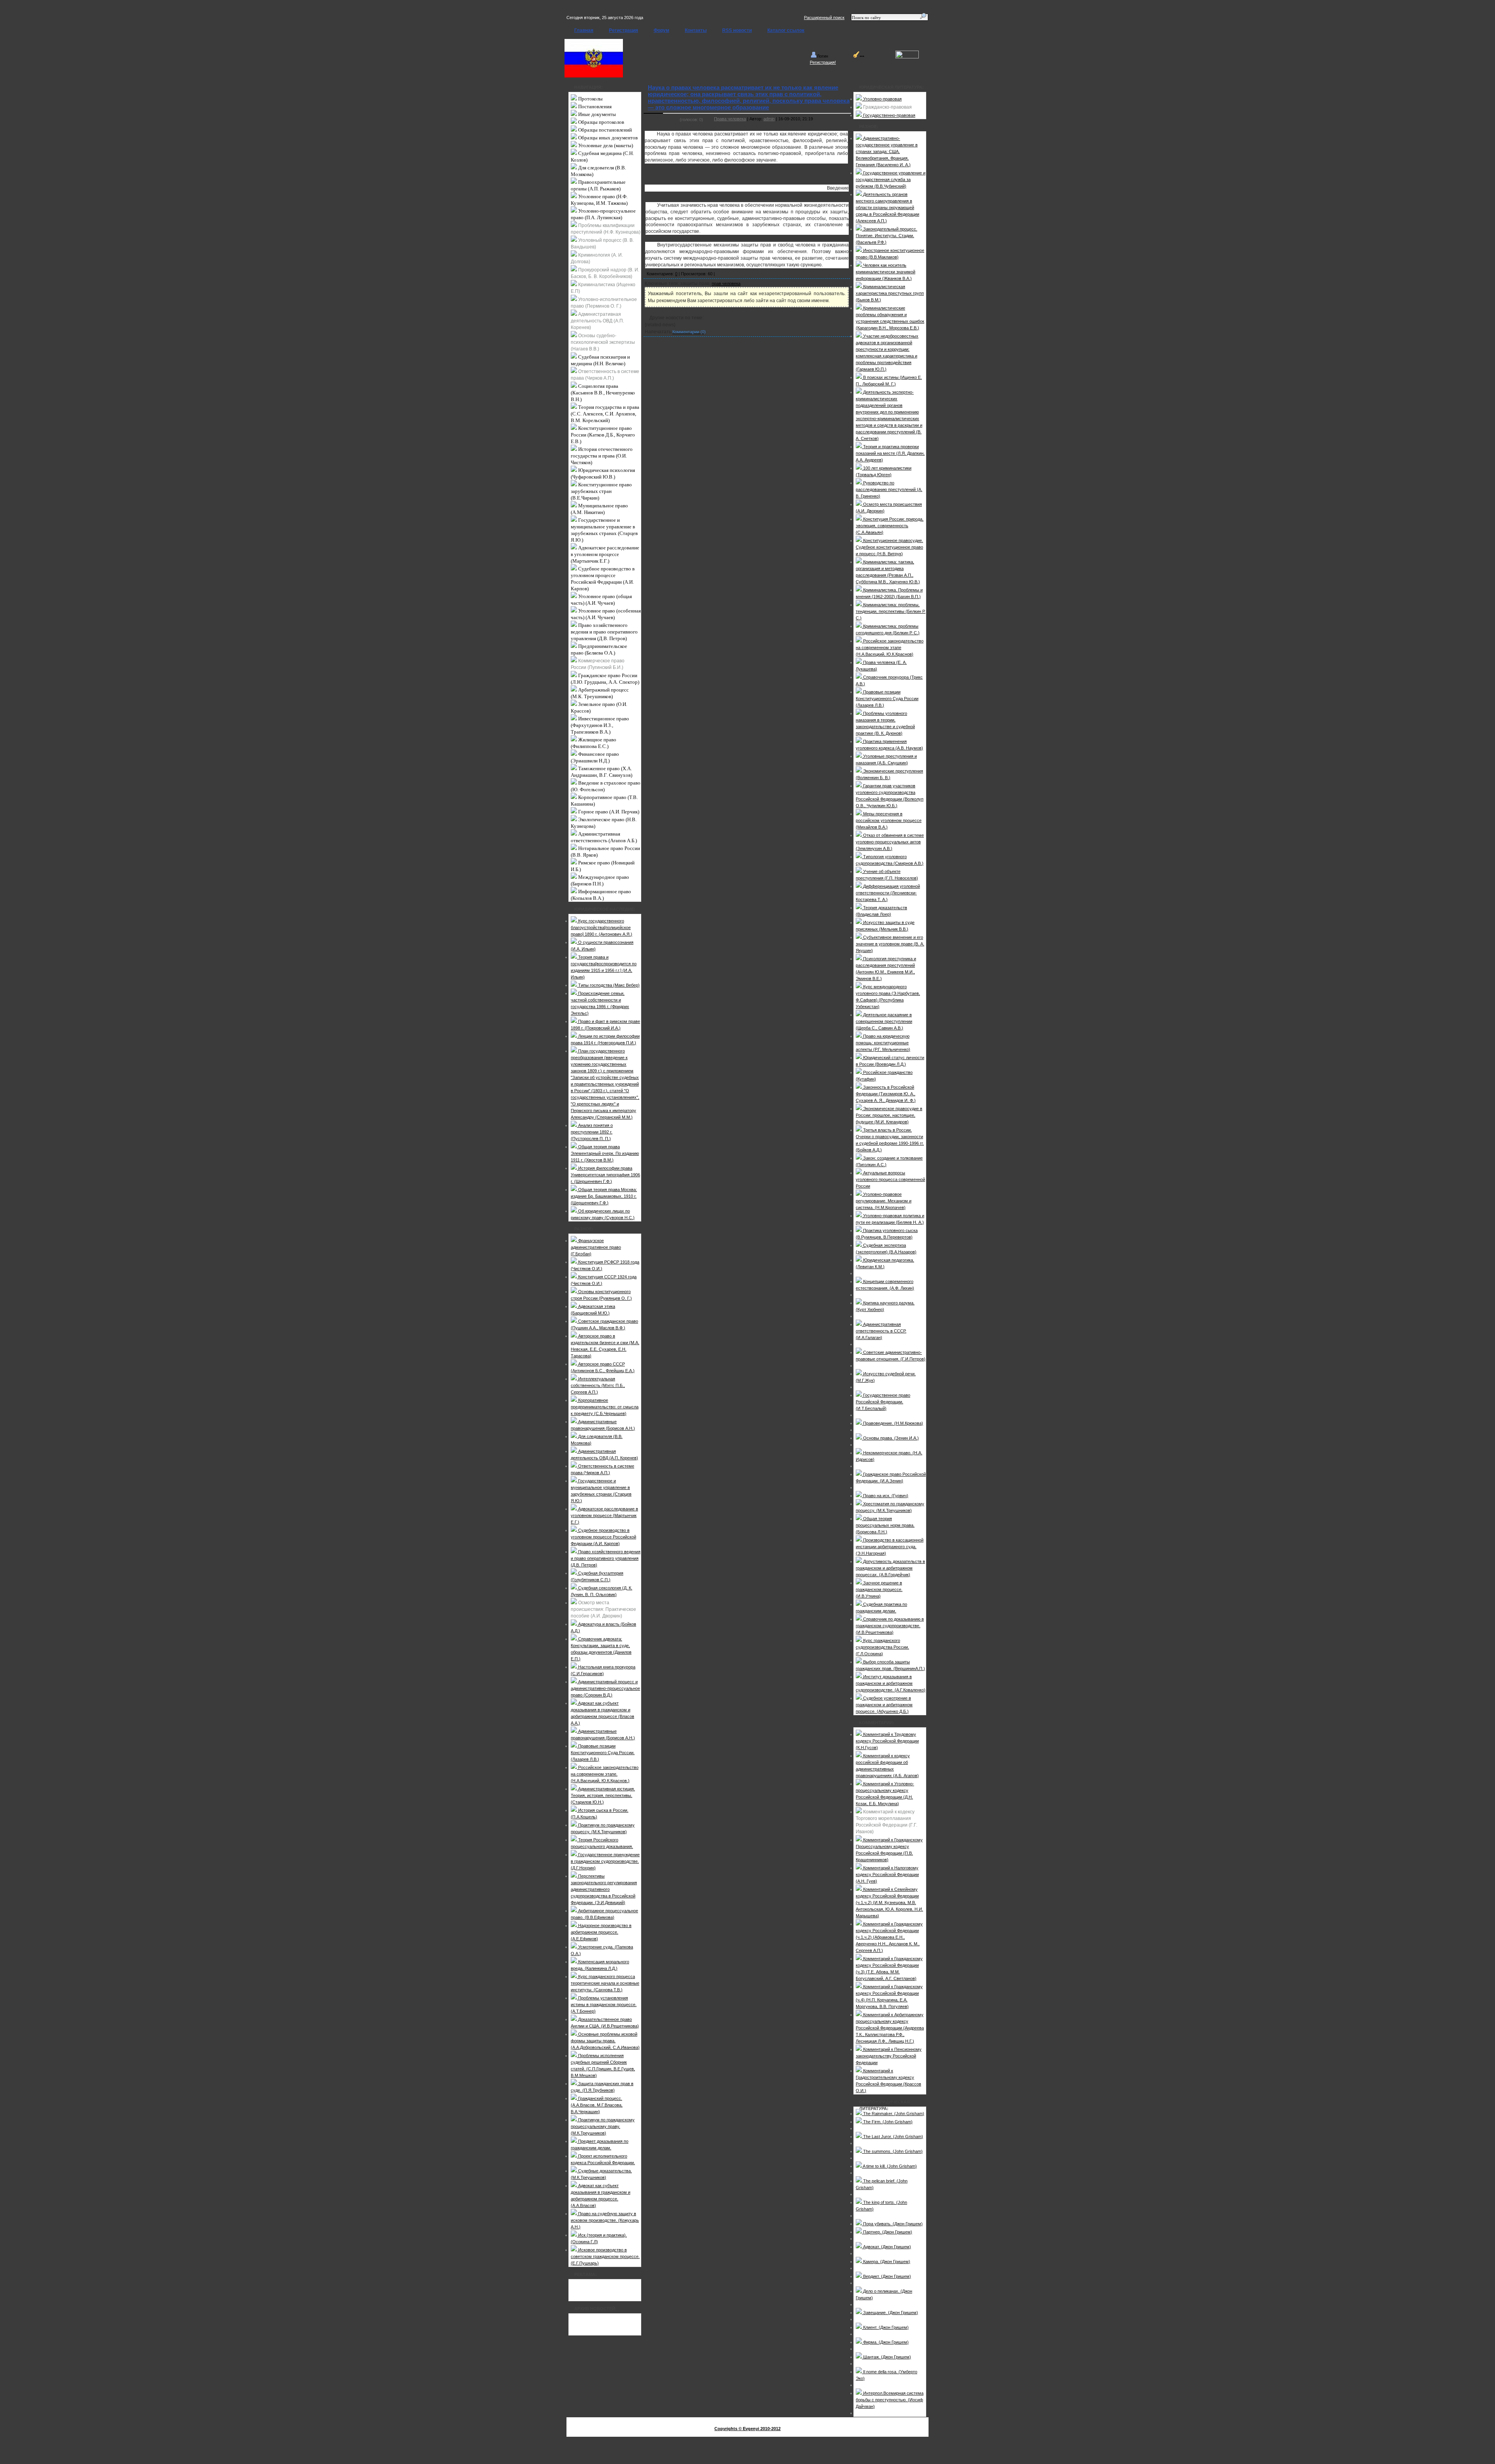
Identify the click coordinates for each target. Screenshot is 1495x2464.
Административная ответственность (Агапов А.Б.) (604, 837)
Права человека (730, 119)
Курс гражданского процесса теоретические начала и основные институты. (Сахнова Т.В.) (605, 1983)
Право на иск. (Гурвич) (885, 1496)
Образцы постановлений (604, 130)
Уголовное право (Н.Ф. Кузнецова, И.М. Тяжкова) (599, 200)
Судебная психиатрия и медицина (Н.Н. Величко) (600, 360)
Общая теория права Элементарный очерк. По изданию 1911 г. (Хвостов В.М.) (605, 1153)
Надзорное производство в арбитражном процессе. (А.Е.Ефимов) (601, 1932)
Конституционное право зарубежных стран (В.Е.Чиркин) (601, 491)
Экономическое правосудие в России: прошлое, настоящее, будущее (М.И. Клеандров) (889, 1115)
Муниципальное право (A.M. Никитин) (599, 509)
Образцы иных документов (607, 138)
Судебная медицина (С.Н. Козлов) (602, 157)
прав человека (726, 283)
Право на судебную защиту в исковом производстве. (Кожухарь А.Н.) (605, 2220)
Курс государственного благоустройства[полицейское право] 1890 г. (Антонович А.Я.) (602, 928)
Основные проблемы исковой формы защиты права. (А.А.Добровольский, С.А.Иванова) (605, 2041)
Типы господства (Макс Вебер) (608, 985)
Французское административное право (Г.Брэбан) (596, 1247)
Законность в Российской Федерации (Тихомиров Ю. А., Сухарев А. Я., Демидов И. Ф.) (886, 1094)
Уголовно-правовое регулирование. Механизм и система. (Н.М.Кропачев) (884, 1201)
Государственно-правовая (889, 115)
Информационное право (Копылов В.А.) (601, 895)
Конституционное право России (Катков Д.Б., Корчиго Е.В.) (603, 435)
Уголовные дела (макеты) (605, 145)
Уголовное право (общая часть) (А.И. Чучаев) (601, 600)
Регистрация (624, 30)
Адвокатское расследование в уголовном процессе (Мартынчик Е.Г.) (605, 554)
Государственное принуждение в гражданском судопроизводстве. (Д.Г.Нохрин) (605, 1861)
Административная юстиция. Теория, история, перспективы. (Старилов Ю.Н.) (603, 1795)
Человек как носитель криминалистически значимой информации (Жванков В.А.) (886, 272)
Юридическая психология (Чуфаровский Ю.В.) (603, 473)
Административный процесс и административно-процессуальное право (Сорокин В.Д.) (605, 1688)
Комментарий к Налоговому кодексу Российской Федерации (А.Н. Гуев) (887, 1874)
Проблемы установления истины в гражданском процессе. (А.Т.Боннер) (604, 2005)
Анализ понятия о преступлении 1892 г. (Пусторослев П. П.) (592, 1132)
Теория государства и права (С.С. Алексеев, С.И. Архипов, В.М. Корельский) (605, 414)
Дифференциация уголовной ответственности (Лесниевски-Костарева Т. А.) (888, 893)
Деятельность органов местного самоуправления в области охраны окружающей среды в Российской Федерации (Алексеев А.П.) (887, 208)
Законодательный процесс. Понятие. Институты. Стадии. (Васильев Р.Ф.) (886, 236)
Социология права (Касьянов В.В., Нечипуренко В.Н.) (603, 393)
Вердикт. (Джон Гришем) (886, 2276)
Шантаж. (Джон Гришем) (886, 2357)
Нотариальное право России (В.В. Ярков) (605, 852)
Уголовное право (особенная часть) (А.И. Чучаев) (606, 614)
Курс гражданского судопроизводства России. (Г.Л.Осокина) (882, 1647)
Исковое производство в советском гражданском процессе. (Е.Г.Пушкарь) (605, 2256)
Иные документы (596, 114)
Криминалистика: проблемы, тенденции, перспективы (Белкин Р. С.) (891, 611)
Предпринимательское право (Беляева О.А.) (599, 649)
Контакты (696, 30)
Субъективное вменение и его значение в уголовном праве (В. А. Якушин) (890, 944)
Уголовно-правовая (882, 99)
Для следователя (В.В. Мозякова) (598, 171)
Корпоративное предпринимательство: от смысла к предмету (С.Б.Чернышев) (605, 1407)
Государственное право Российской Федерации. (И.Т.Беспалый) (883, 1402)
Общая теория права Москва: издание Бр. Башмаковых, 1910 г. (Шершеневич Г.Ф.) (604, 1196)
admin (769, 119)
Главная (584, 30)
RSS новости (737, 30)
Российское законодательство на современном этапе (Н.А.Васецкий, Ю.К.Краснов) (890, 648)
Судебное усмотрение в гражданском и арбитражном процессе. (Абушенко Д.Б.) (884, 1705)
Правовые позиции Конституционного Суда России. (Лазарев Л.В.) (603, 1753)
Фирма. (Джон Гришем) (885, 2342)
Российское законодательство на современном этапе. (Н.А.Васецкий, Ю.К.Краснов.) (605, 1774)
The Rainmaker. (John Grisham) (893, 2114)
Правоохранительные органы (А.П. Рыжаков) (598, 185)
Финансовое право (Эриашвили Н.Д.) (595, 757)
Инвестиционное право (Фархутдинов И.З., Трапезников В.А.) (600, 725)
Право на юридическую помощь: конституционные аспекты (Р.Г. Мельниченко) (883, 1043)
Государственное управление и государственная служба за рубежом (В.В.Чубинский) (891, 180)
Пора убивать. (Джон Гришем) (892, 2224)
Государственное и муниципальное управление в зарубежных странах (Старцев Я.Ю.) (604, 530)
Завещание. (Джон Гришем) (890, 2313)
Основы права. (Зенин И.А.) (890, 1438)
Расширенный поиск (824, 18)
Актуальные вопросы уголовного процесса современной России (890, 1179)
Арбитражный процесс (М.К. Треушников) (600, 693)
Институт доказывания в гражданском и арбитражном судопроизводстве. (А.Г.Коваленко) (891, 1683)
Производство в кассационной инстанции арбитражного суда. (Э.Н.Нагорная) (890, 1547)
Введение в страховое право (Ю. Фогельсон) (606, 786)
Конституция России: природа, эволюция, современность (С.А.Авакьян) (890, 526)
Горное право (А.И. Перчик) (608, 812)
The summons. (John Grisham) (892, 2151)
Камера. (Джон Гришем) (886, 2262)
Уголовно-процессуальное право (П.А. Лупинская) (603, 214)
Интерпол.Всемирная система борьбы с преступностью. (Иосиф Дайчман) (890, 2400)
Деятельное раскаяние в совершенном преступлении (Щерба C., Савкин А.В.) (884, 1021)
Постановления (594, 106)
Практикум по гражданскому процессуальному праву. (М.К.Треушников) (603, 2126)
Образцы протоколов (601, 122)
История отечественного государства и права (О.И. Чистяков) (602, 456)
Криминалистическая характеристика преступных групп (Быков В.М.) (890, 293)
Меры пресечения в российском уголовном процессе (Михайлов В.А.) (889, 820)
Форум (661, 30)
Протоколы (590, 99)
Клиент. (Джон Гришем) (885, 2327)
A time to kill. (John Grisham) (889, 2166)
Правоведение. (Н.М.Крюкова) (893, 1423)
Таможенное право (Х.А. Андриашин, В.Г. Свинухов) (602, 772)
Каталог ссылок (786, 30)
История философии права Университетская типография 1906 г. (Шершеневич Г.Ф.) (605, 1175)
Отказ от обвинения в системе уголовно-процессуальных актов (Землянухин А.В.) (890, 842)
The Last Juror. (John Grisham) (893, 2137)
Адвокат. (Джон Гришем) (886, 2247)
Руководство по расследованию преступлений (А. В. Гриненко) (889, 489)
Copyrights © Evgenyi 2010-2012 (747, 2429)
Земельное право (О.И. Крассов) (599, 708)
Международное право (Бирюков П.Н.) (600, 880)
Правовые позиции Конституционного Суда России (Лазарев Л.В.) (887, 699)
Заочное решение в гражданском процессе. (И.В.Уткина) (879, 1589)
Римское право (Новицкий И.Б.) (603, 866)
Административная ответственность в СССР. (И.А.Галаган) (881, 1331)
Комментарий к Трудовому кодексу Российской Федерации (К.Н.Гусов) (887, 1741)
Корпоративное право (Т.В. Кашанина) (604, 801)
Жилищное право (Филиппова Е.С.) (594, 743)
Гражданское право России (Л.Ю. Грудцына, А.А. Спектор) (605, 679)
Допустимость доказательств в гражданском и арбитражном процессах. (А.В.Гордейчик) (890, 1568)
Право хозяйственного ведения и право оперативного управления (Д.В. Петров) (604, 632)
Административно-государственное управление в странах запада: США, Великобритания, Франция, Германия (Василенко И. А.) (887, 151)
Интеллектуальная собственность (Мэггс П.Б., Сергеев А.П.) (598, 1385)
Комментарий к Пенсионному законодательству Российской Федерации (889, 2056)
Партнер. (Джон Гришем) (887, 2232)
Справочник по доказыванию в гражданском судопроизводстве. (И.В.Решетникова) (890, 1626)
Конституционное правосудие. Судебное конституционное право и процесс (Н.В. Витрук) (889, 547)
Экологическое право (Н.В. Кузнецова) (604, 823)
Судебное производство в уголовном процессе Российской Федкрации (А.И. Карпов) (603, 579)
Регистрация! (823, 62)
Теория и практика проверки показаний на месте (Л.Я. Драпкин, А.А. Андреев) (890, 453)
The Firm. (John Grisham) (887, 2122)
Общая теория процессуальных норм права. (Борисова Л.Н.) (885, 1525)
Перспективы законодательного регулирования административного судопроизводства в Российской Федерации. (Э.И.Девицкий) (604, 1889)
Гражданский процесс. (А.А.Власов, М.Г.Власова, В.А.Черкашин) (597, 2105)
